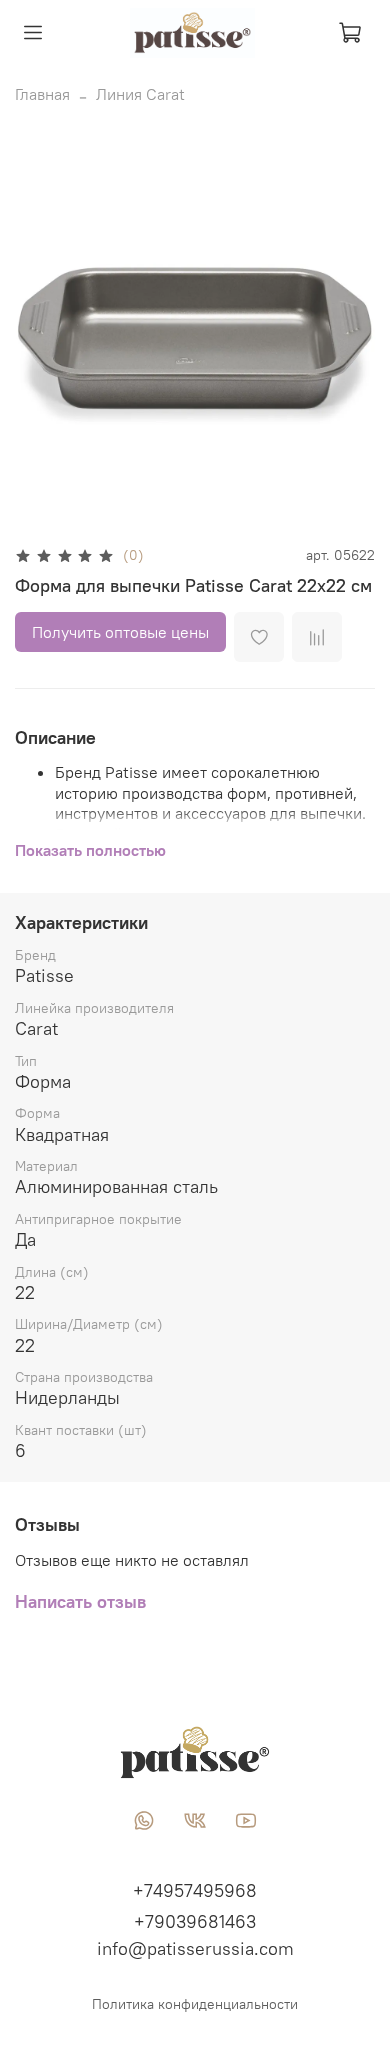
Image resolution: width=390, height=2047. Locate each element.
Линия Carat (140, 94)
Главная (42, 94)
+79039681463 (195, 1921)
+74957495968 (195, 1890)
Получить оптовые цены (120, 632)
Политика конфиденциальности (195, 2004)
